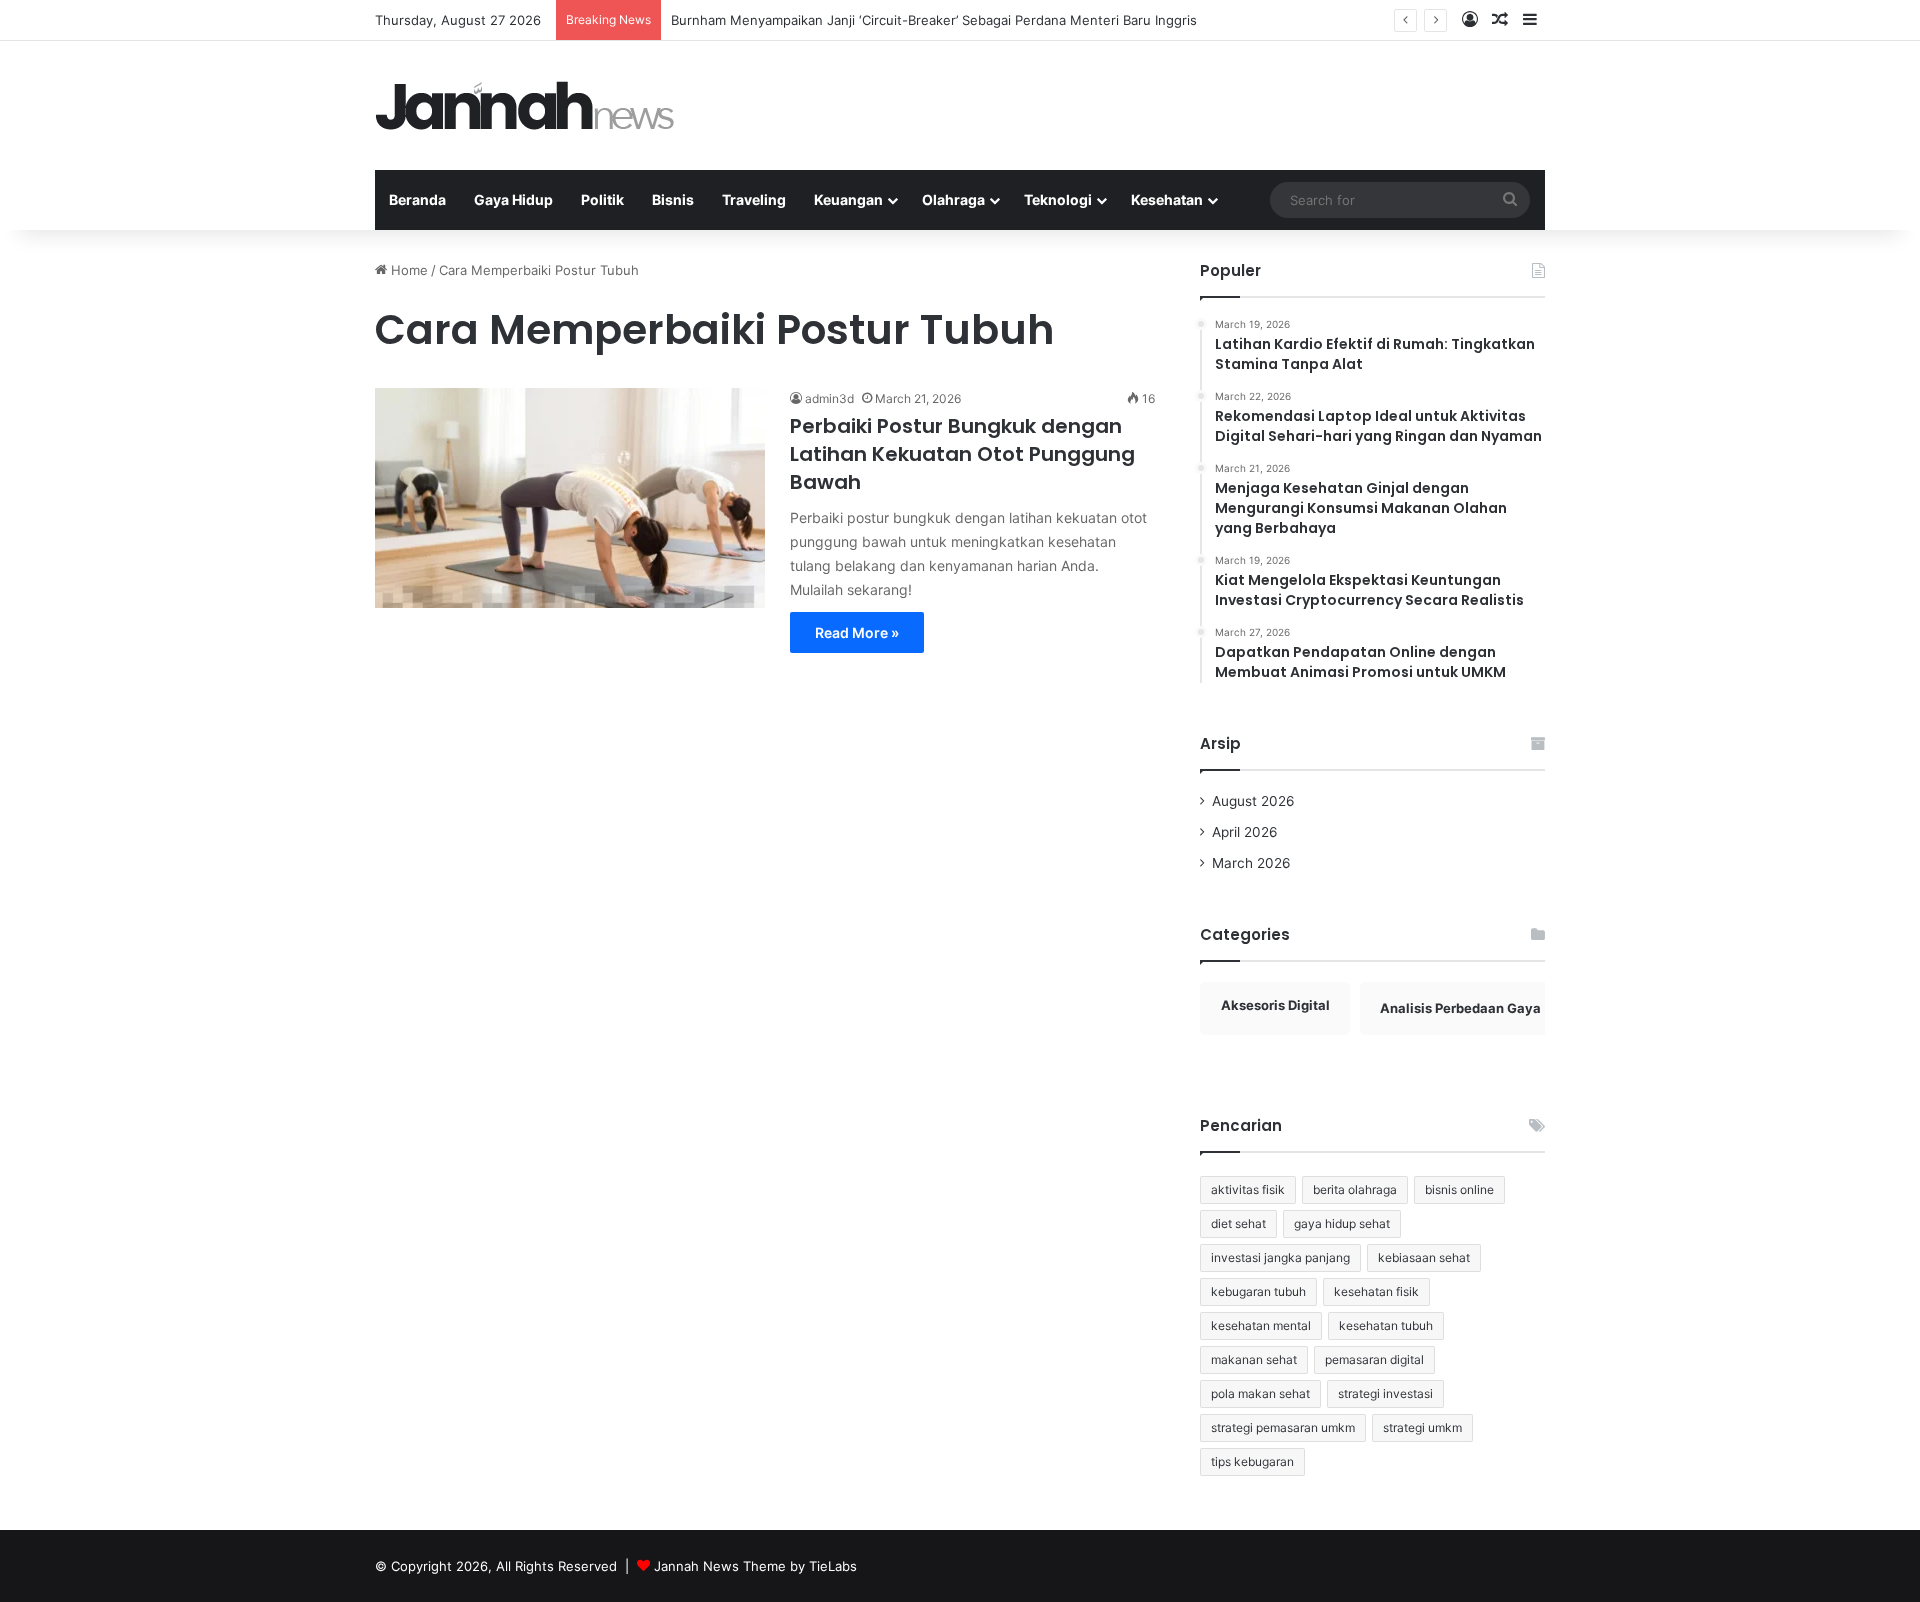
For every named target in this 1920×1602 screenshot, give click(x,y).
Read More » (857, 632)
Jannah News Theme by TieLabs (755, 1566)
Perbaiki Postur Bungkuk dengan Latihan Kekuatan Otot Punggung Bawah (962, 454)
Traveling (754, 199)
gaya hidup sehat (1342, 1223)
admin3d (829, 398)
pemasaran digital (1374, 1359)
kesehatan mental (1261, 1325)
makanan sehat (1254, 1359)
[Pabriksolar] (525, 105)
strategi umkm (1422, 1427)
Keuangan (848, 199)
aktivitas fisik (1248, 1189)
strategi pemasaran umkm (1283, 1427)
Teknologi (1058, 199)
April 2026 (1245, 832)
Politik (602, 199)
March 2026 (1251, 863)
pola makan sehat (1260, 1393)
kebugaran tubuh (1258, 1291)
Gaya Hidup (513, 199)
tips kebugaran (1252, 1461)
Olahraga (953, 199)
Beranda (417, 199)
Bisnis (673, 199)
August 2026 (1253, 801)
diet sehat (1238, 1223)
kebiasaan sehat (1424, 1257)
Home (407, 270)
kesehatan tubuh (1386, 1325)
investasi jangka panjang (1280, 1257)
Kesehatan (1167, 199)
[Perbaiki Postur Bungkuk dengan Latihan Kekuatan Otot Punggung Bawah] (570, 498)
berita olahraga (1355, 1189)
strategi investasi (1385, 1393)
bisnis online (1459, 1189)
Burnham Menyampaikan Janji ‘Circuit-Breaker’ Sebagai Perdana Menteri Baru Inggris (934, 20)
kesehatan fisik (1376, 1291)
